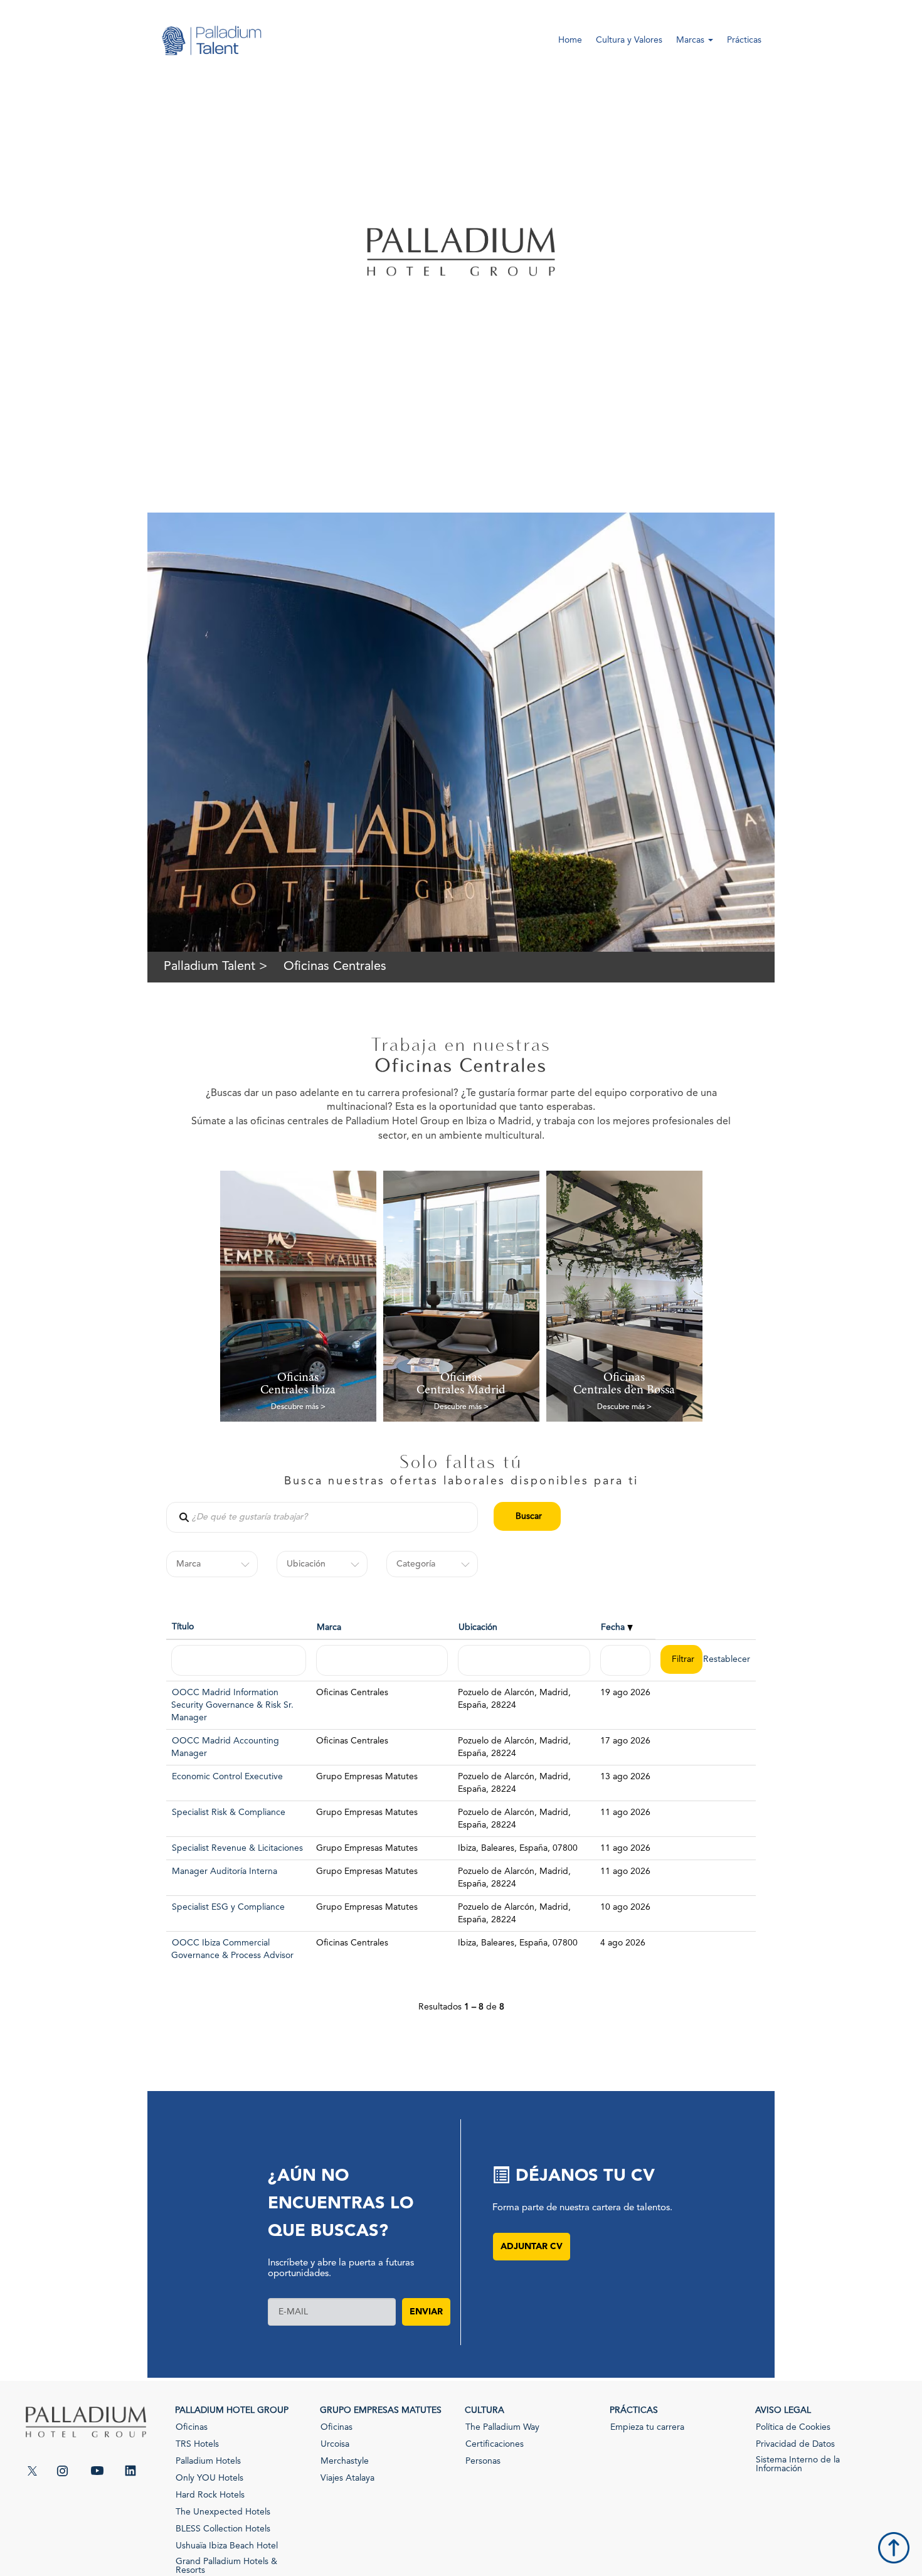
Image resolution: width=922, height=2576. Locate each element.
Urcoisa (335, 2444)
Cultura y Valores (629, 40)
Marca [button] (329, 1627)
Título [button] (183, 1627)
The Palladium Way (502, 2427)
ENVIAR (426, 2312)
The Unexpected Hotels (223, 2512)
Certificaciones (495, 2444)
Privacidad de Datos (795, 2444)
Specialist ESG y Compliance (228, 1907)
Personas (483, 2461)
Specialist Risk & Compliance (229, 1812)
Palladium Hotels (208, 2461)
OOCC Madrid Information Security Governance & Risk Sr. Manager (232, 1705)
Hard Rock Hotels (210, 2495)
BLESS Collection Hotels (223, 2529)
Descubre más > (298, 1407)
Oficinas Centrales (335, 967)
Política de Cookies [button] (793, 2427)
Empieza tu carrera (647, 2427)
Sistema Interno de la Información (798, 2464)
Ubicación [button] (478, 1627)
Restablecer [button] (727, 1659)
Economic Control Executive (227, 1777)
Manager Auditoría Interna (225, 1871)
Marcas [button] (691, 40)
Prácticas (744, 40)
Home (570, 40)
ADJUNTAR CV (532, 2247)
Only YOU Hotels (209, 2478)
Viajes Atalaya (347, 2478)
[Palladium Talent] (211, 49)
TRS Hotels (197, 2444)
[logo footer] (86, 2431)
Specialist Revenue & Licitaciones (237, 1848)
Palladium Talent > (215, 967)
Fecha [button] (614, 1627)
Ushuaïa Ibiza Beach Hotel (227, 2546)
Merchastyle (345, 2461)
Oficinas (192, 2427)
